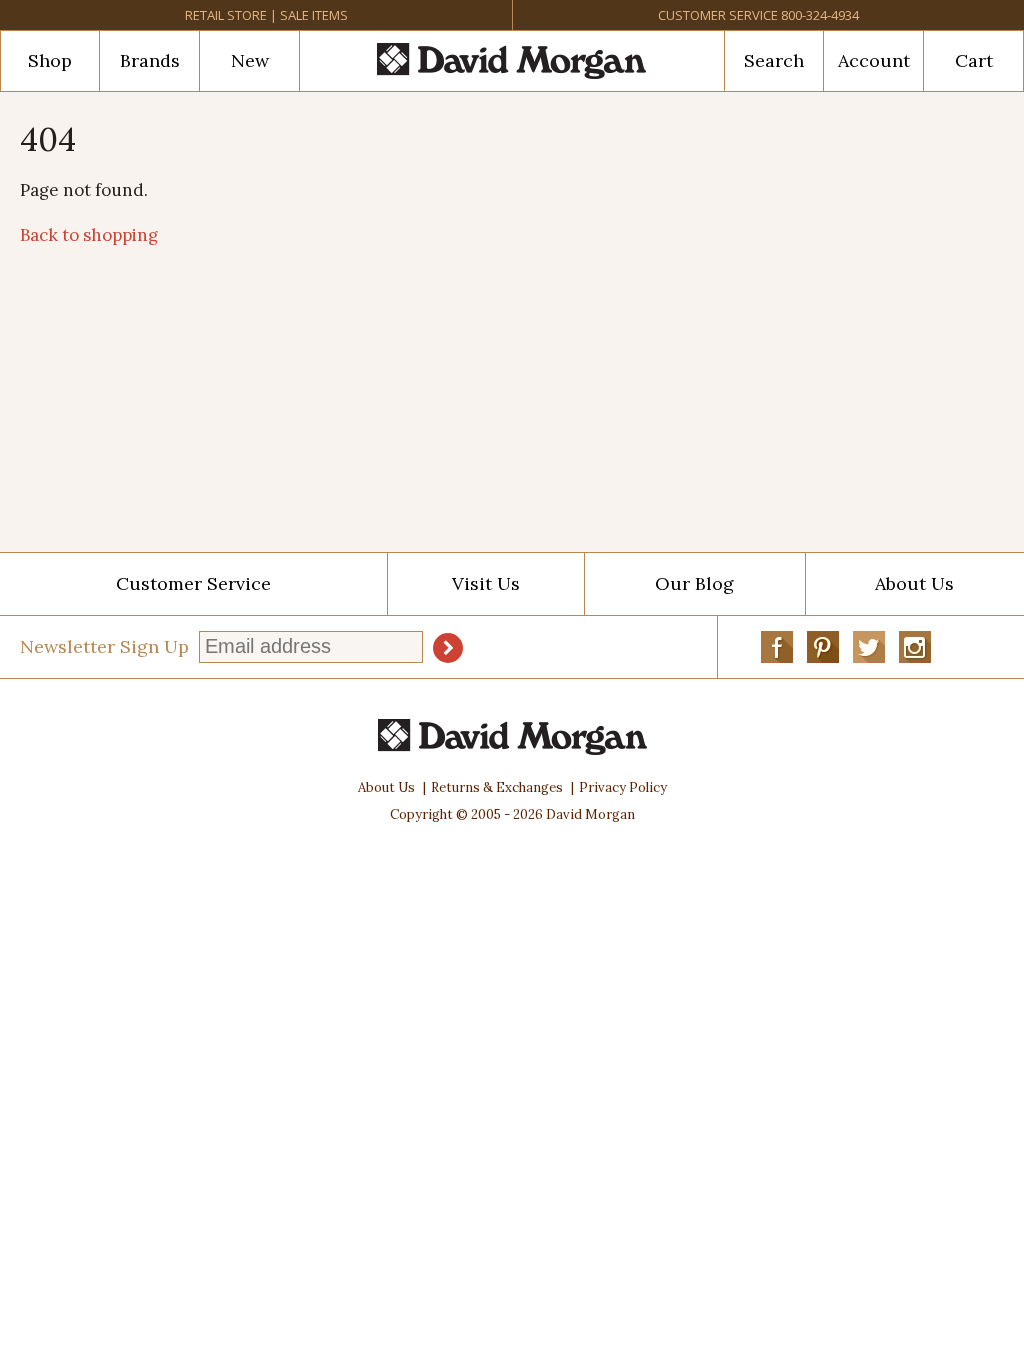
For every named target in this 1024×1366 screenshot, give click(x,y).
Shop (50, 60)
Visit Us (486, 583)
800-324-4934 (820, 15)
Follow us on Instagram (915, 647)
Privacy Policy (623, 787)
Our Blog (694, 583)
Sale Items (314, 15)
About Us (386, 787)
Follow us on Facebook (777, 647)
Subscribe (448, 648)
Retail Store (226, 15)
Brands (150, 60)
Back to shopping (89, 235)
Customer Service (718, 15)
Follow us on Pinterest (823, 647)
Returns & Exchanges (497, 787)
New (250, 60)
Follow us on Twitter (869, 647)
